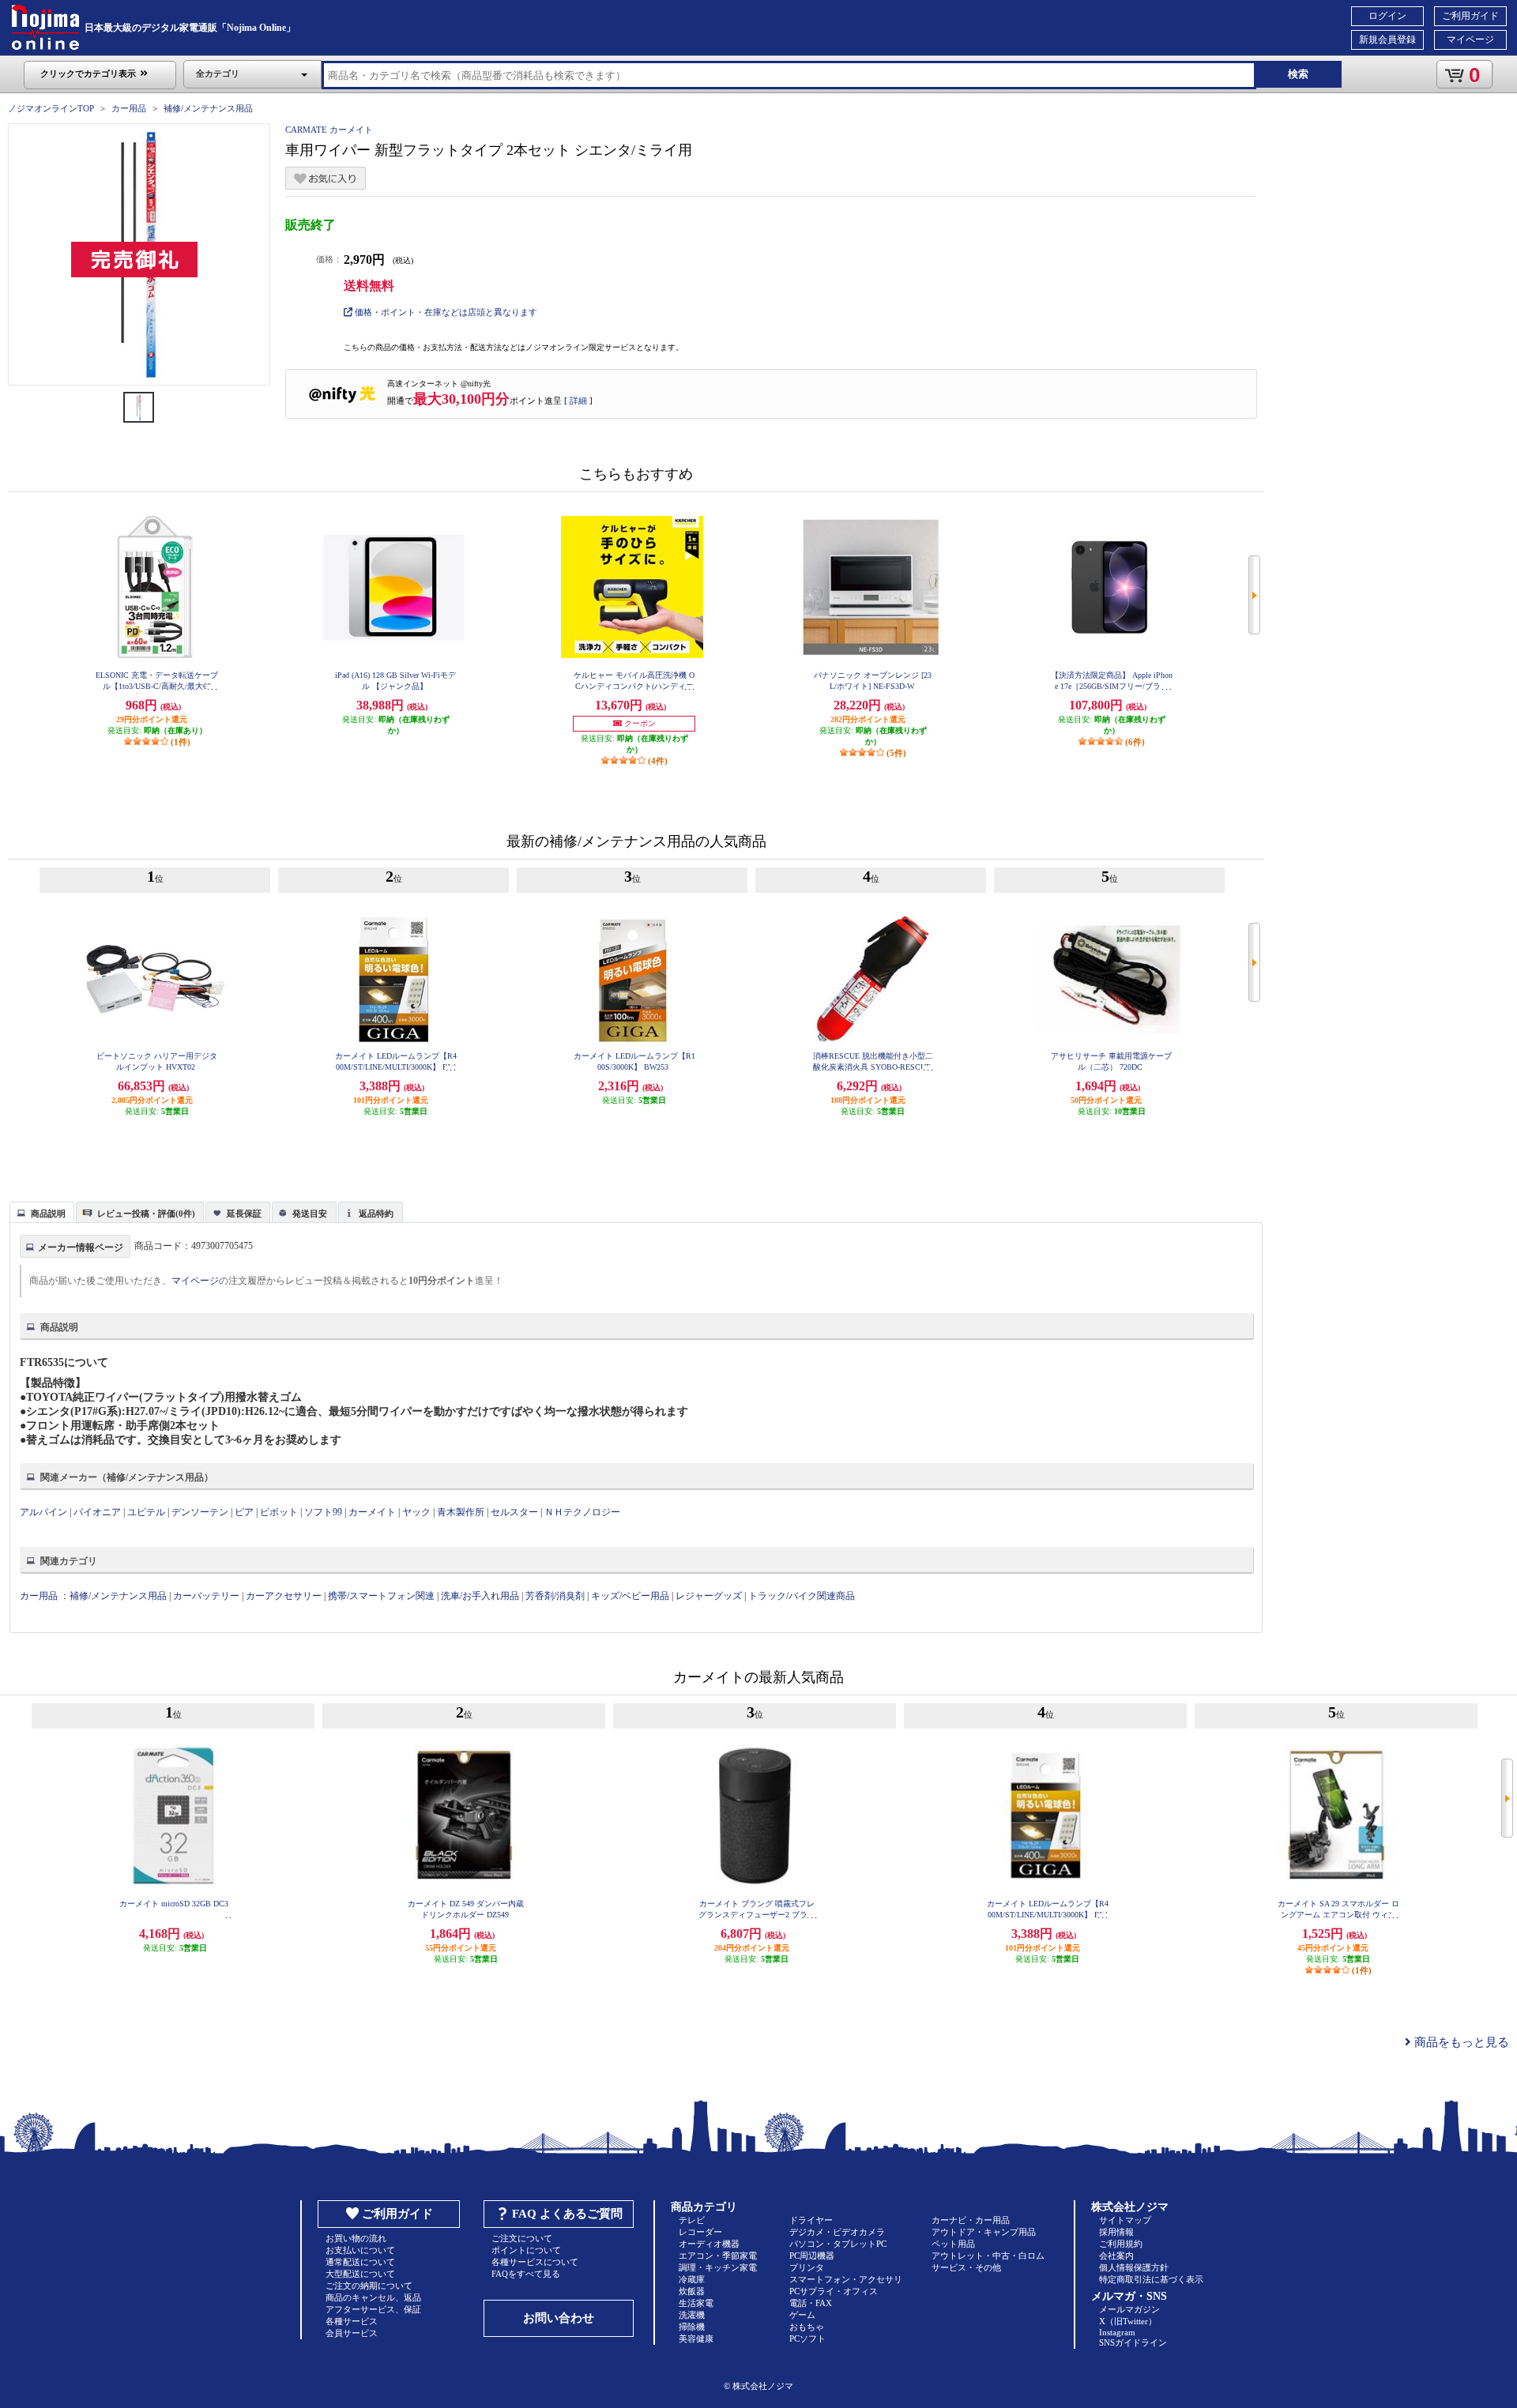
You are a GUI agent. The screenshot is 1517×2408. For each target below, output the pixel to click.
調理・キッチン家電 (718, 2267)
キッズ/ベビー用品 (630, 1596)
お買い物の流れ (356, 2238)
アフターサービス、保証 (373, 2309)
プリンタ (807, 2267)
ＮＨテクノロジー (582, 1512)
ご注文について (522, 2238)
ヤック (416, 1512)
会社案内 (1116, 2256)
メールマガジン (1129, 2309)
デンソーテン (200, 1512)
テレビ (692, 2220)
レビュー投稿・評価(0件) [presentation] (146, 1213)
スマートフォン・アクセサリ (846, 2279)
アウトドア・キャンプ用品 (984, 2232)
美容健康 (696, 2338)
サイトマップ (1125, 2220)
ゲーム (802, 2315)
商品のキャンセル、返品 (373, 2297)
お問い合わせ (559, 2318)
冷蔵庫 (692, 2279)
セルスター (514, 1512)
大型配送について (360, 2274)
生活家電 (696, 2303)
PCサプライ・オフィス (834, 2291)
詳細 (578, 401)
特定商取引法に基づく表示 (1151, 2279)
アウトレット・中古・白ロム (988, 2256)
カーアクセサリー (284, 1596)
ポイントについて (526, 2250)
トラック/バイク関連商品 (802, 1596)
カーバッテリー (206, 1596)
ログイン (1387, 16)
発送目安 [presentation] (310, 1213)
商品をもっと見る (1460, 2042)
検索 (1298, 74)
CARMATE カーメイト (329, 130)
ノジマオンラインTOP (51, 108)
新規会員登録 (1387, 40)
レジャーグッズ (709, 1596)
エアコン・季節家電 (718, 2256)
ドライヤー (811, 2220)
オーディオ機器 (709, 2244)
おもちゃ (807, 2327)
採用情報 (1116, 2232)
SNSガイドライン (1133, 2342)
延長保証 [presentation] (244, 1213)
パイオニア (97, 1512)
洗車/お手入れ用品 (480, 1596)
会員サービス (352, 2333)
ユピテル (146, 1512)
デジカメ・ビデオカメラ (837, 2232)
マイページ (1470, 40)
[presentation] (40, 1211)
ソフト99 (323, 1512)
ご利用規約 (1121, 2244)
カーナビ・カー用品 (971, 2220)
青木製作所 (461, 1512)
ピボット (279, 1512)
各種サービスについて (535, 2262)
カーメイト (372, 1512)
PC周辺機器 (812, 2256)
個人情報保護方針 (1134, 2267)
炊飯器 (692, 2291)
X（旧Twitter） (1128, 2321)
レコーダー (700, 2232)
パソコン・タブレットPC (838, 2244)
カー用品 (129, 108)
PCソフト (807, 2338)
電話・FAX (811, 2303)
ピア (244, 1512)
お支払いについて (360, 2250)
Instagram (1117, 2332)
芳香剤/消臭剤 (555, 1596)
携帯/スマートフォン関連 (381, 1596)
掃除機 (692, 2327)
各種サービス (352, 2321)
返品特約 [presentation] (376, 1213)
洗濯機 (692, 2315)
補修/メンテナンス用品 (208, 108)
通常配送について (360, 2262)
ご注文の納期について (369, 2286)
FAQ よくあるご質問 (567, 2214)
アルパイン (43, 1512)
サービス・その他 (966, 2267)
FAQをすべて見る (526, 2274)
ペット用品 (953, 2244)
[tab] (42, 1212)
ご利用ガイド (1470, 16)
